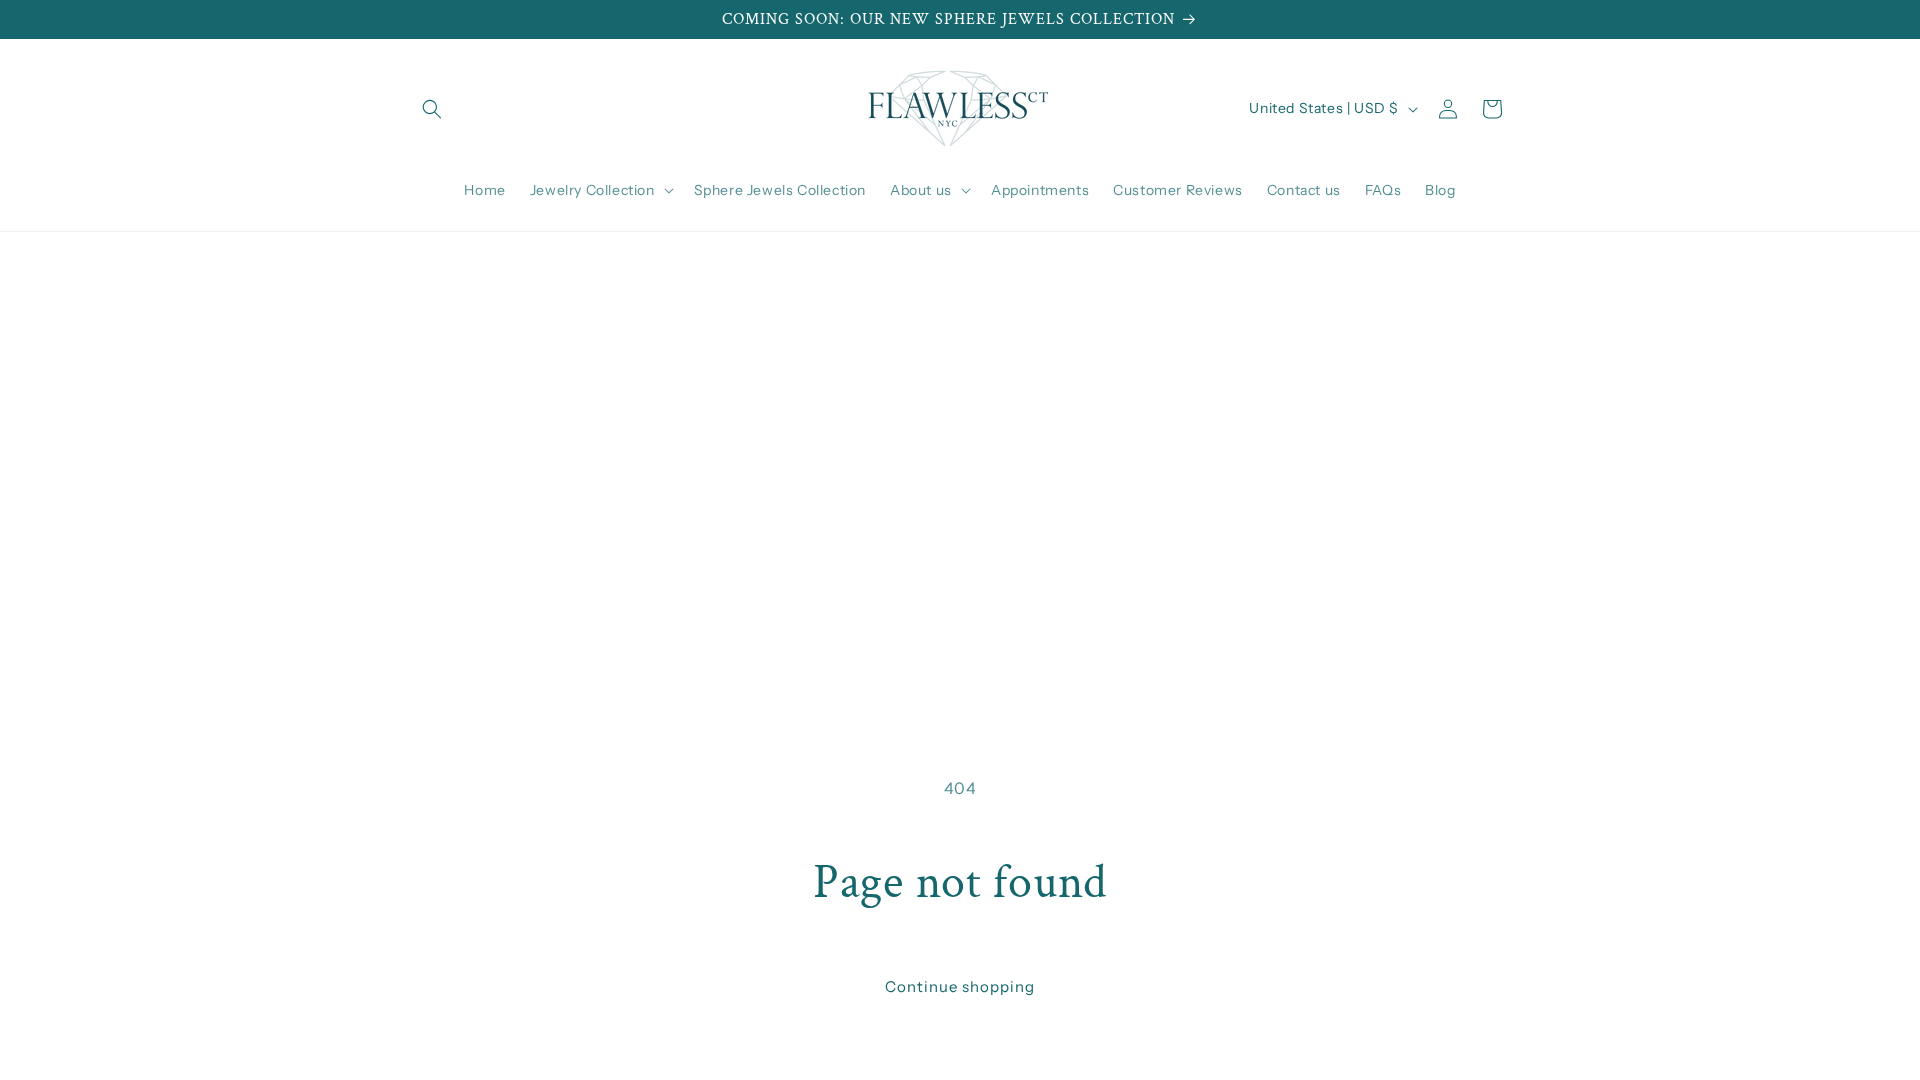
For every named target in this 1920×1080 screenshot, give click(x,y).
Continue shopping (960, 986)
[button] (432, 109)
